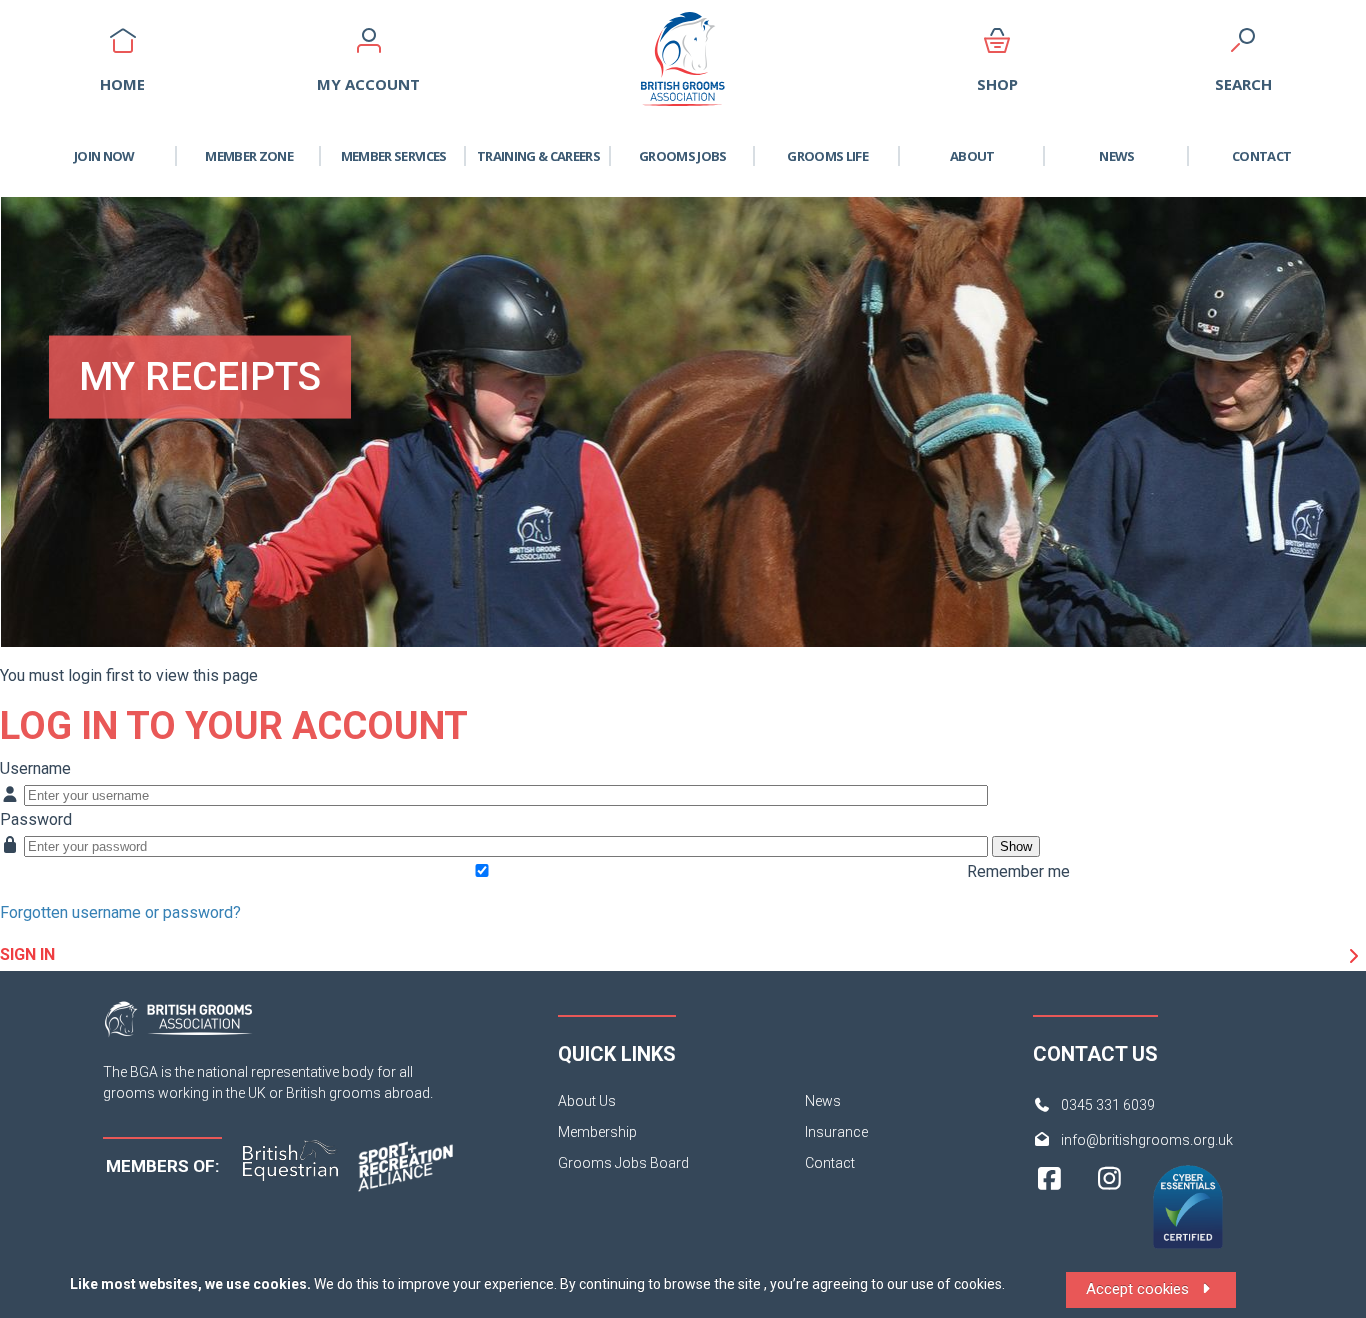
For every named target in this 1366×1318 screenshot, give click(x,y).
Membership (597, 1132)
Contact (1261, 156)
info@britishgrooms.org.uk (1147, 1140)
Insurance (836, 1132)
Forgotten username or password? (120, 912)
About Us (587, 1101)
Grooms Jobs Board (623, 1163)
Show (1016, 846)
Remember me (1018, 871)
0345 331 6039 (1108, 1105)
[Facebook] (1049, 1214)
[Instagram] (1109, 1214)
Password (36, 819)
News (1116, 156)
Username (35, 768)
